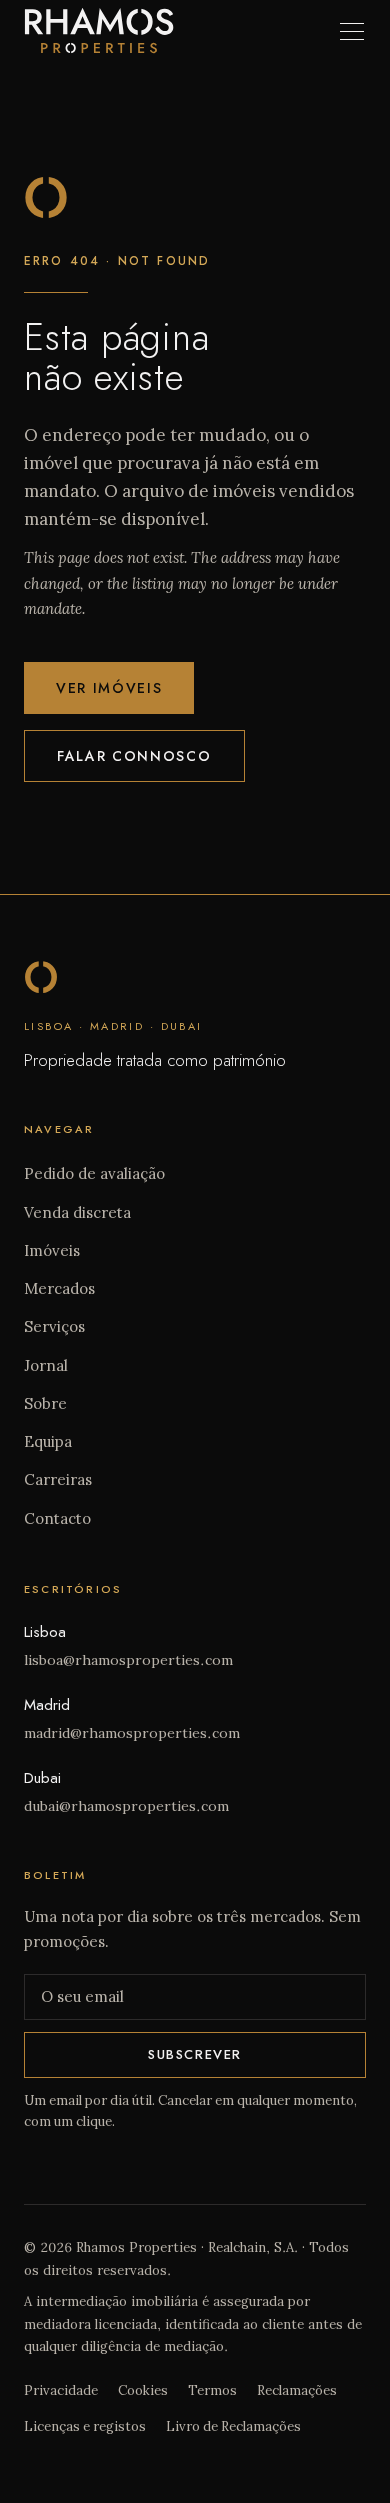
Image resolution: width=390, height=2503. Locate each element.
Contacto (57, 1518)
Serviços (54, 1326)
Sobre (45, 1403)
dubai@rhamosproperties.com (126, 1806)
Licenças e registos (85, 2426)
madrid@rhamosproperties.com (132, 1733)
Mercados (59, 1288)
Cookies (143, 2390)
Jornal (46, 1365)
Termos (212, 2390)
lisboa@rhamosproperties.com (128, 1660)
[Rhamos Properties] (99, 30)
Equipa (48, 1441)
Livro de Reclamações (233, 2426)
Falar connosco (134, 756)
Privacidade (61, 2390)
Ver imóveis (109, 688)
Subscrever (195, 2054)
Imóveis (52, 1250)
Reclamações (297, 2390)
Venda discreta (77, 1212)
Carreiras (58, 1479)
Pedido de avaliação (94, 1173)
